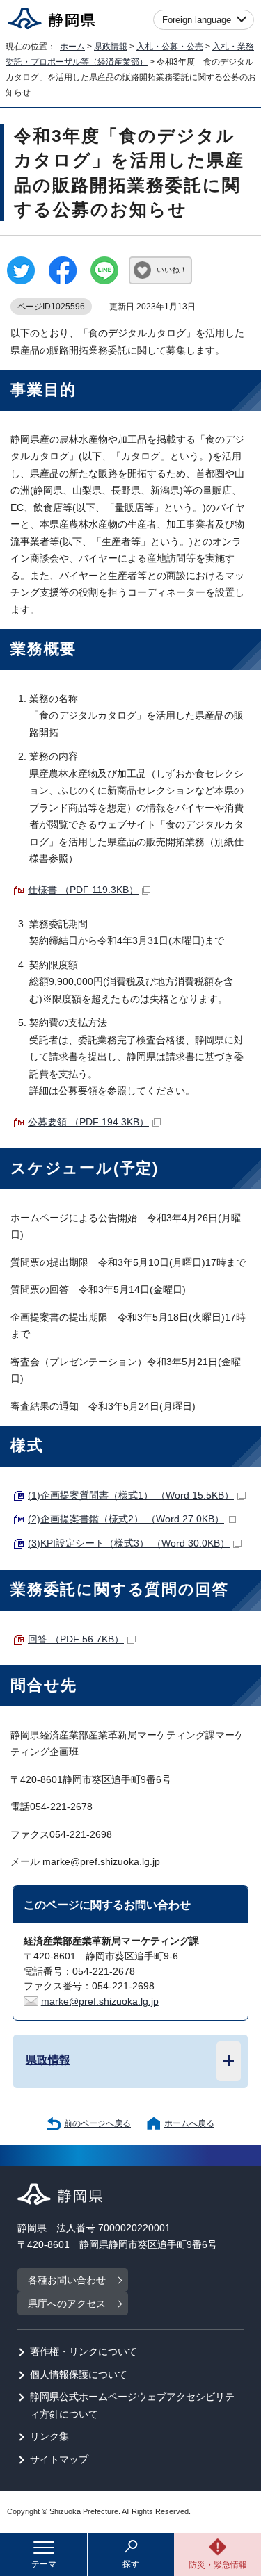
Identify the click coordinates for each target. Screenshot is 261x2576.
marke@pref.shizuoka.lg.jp (100, 2002)
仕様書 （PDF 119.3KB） (83, 890)
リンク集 (49, 2437)
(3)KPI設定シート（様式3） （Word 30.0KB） (129, 1543)
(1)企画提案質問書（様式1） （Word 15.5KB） (131, 1495)
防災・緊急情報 (218, 2565)
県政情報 (111, 47)
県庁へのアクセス (67, 2304)
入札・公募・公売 (170, 47)
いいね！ (172, 270)
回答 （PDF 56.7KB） (76, 1639)
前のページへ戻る (97, 2123)
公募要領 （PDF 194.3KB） (88, 1122)
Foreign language (197, 20)
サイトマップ (59, 2460)
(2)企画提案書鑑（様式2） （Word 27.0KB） (126, 1519)
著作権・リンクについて (84, 2352)
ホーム (72, 47)
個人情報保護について (79, 2375)
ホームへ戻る (189, 2123)
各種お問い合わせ (67, 2280)
